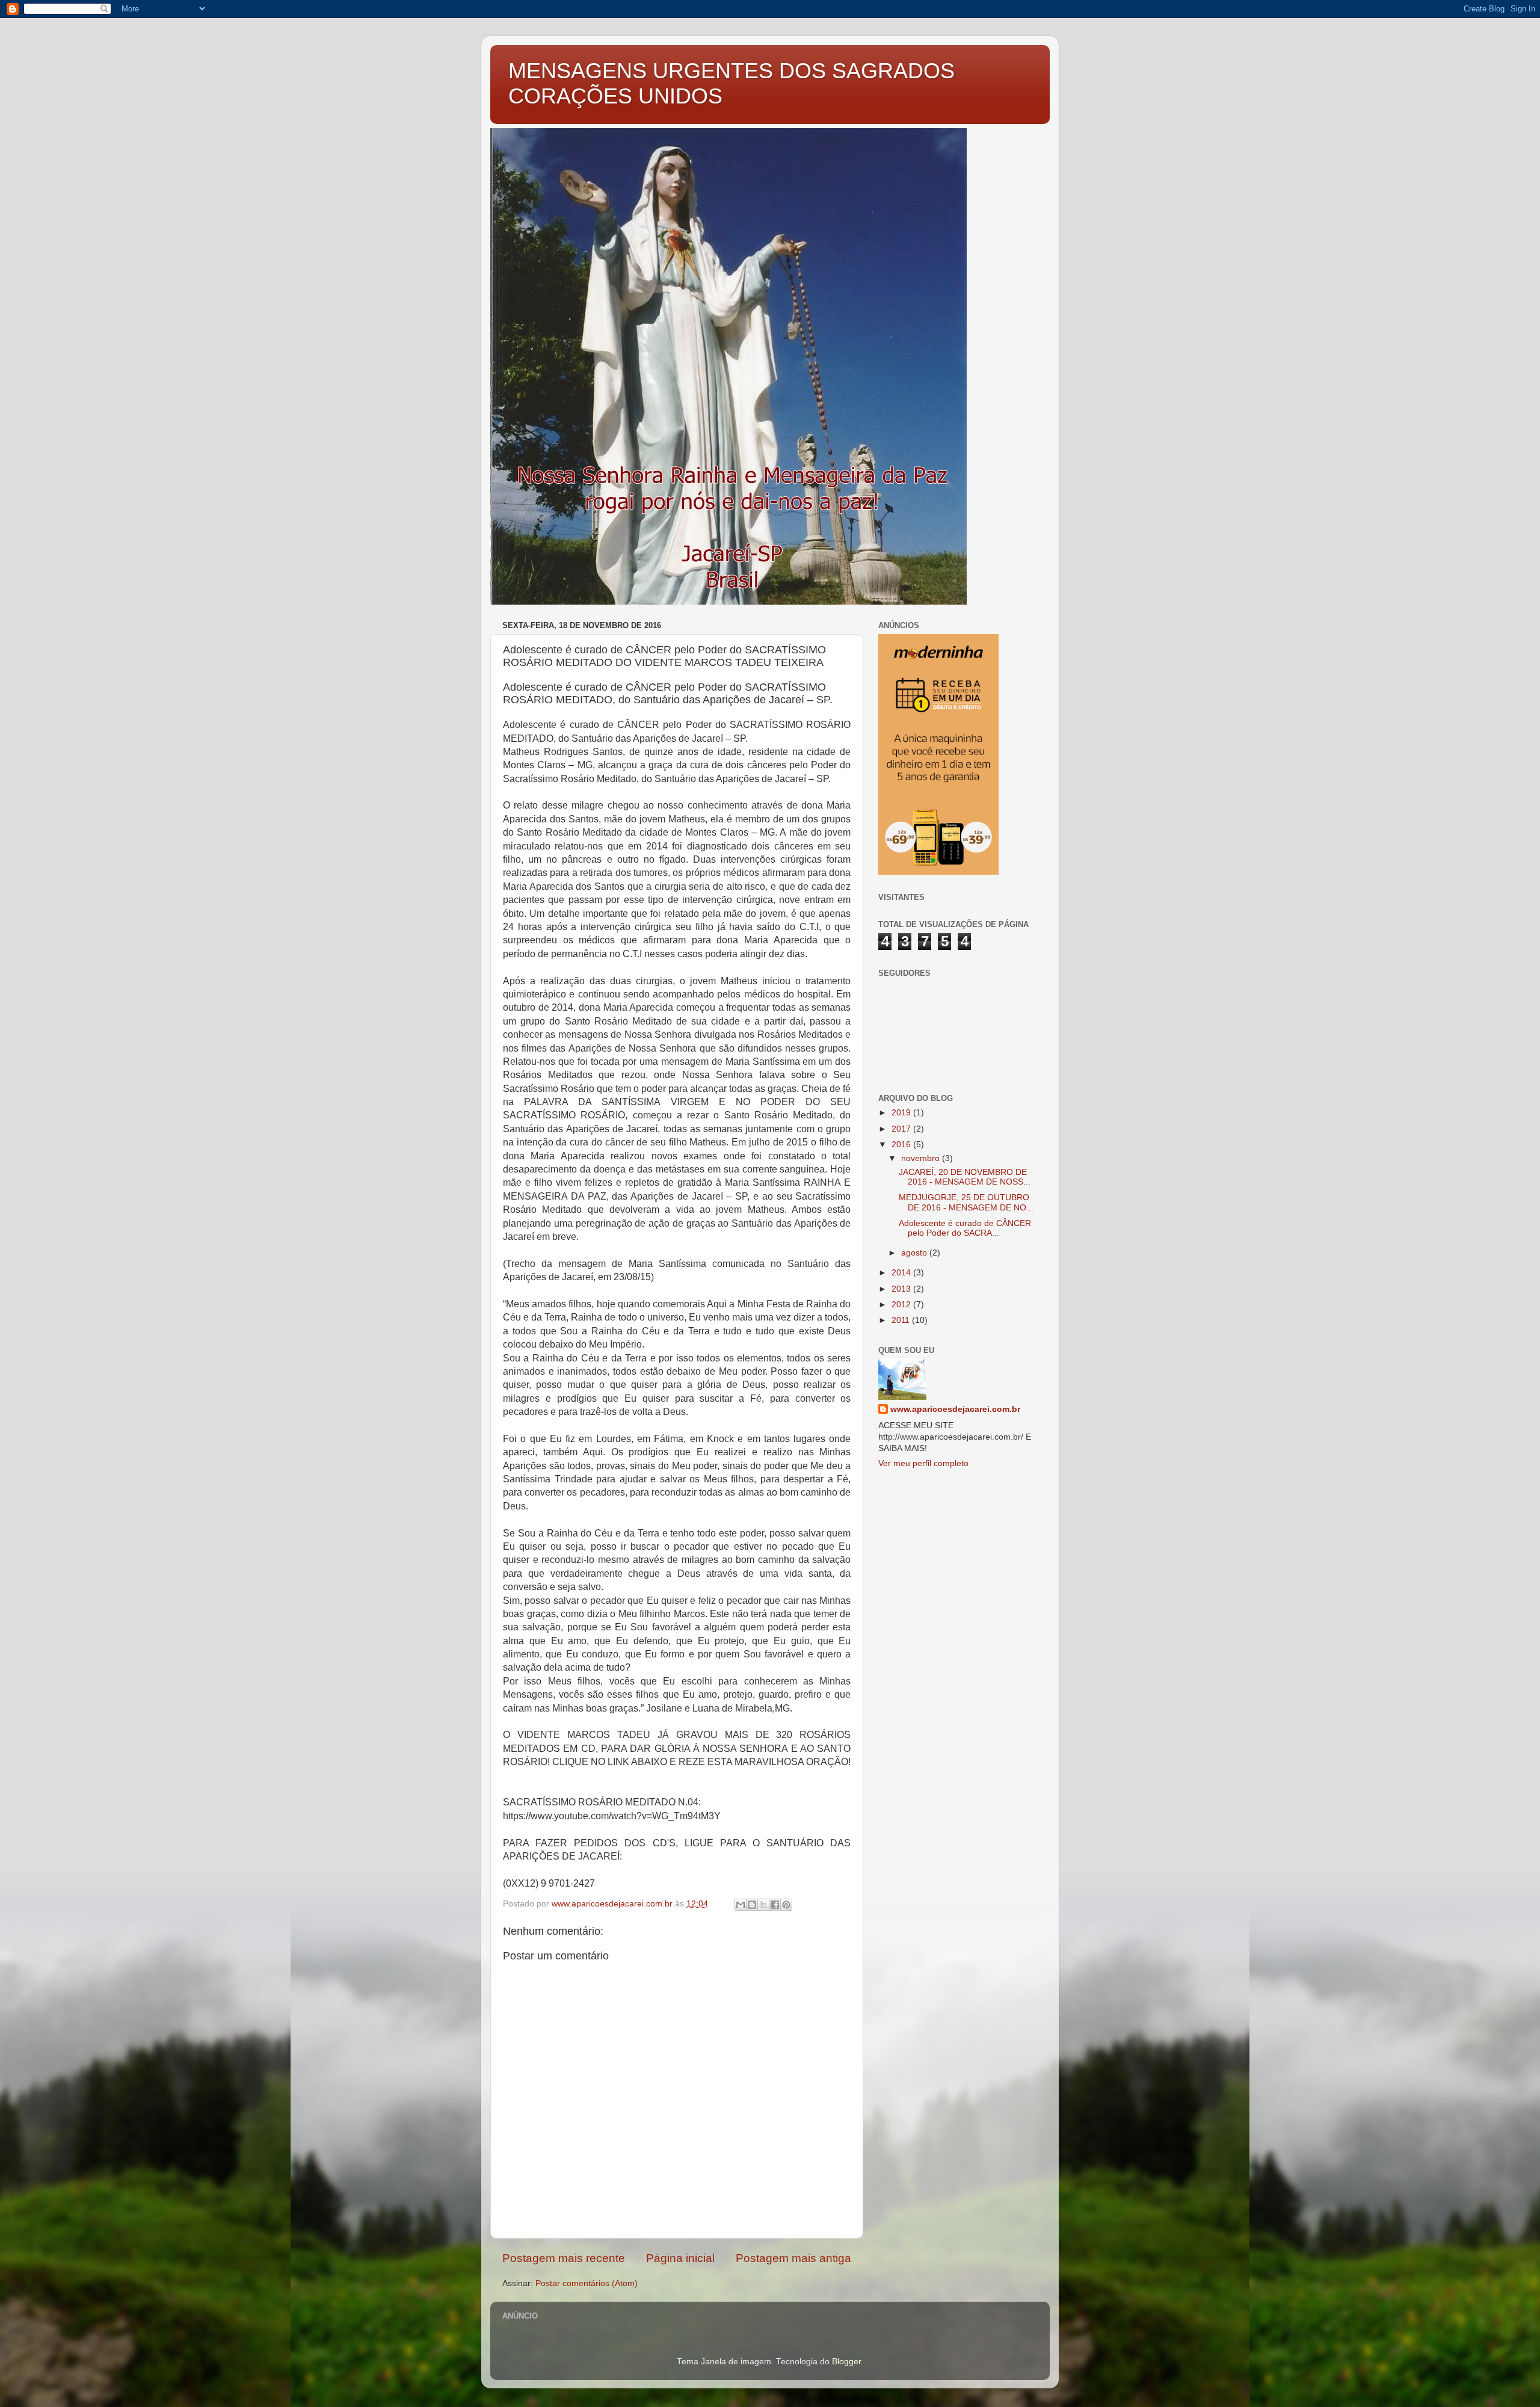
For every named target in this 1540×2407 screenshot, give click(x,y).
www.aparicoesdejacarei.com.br (955, 1409)
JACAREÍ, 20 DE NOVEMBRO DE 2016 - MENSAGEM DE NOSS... (965, 1177)
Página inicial (680, 2258)
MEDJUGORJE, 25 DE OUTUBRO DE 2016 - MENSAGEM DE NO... (966, 1202)
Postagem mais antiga (793, 2258)
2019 (902, 1113)
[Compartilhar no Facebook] (775, 1905)
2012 (902, 1305)
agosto (915, 1253)
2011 (902, 1320)
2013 (902, 1289)
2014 (902, 1273)
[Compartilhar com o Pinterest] (786, 1905)
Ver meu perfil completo (923, 1463)
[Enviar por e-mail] (741, 1905)
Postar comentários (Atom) (587, 2283)
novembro (922, 1158)
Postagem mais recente (564, 2258)
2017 (902, 1129)
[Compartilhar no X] (763, 1905)
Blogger (846, 2362)
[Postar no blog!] (752, 1905)
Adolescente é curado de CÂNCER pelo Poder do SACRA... (965, 1228)
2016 (902, 1145)
